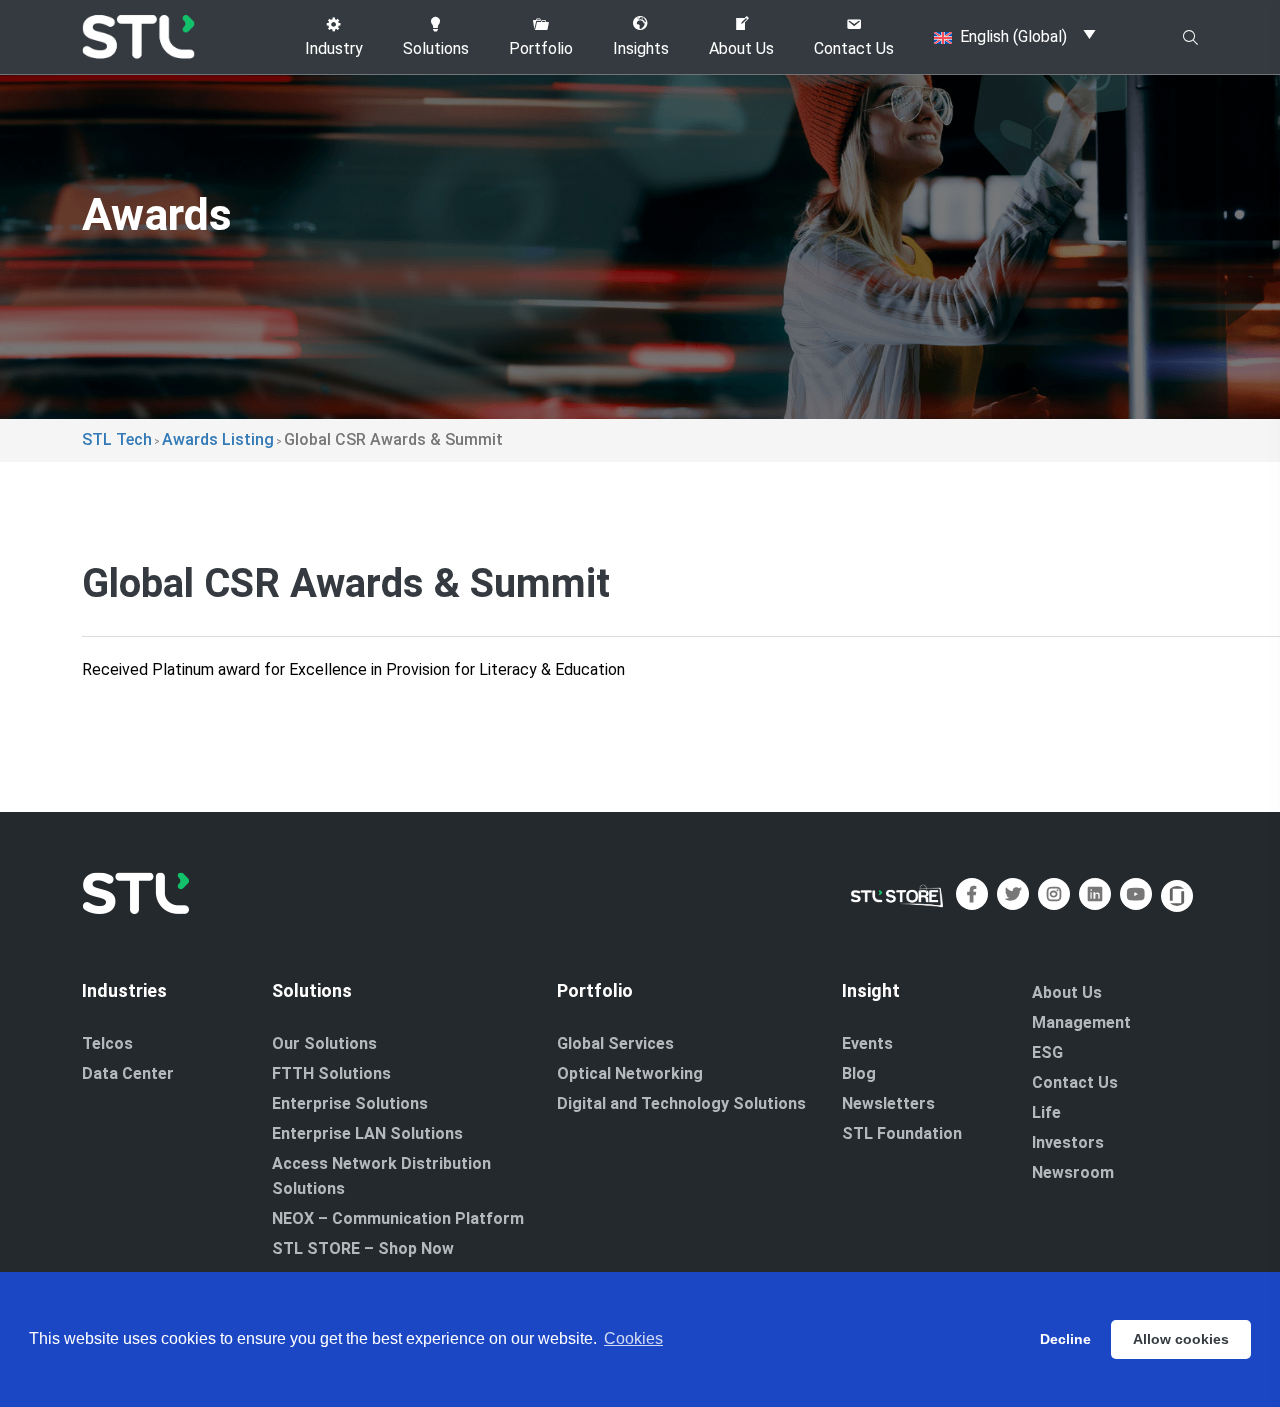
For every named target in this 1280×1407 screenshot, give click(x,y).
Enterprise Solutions (350, 1103)
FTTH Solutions (331, 1073)
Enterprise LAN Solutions (367, 1133)
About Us (1067, 992)
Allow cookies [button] (1181, 1339)
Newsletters (888, 1103)
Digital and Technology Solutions (681, 1103)
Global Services (615, 1043)
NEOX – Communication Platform (398, 1218)
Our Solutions (324, 1043)
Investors (1068, 1142)
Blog (859, 1073)
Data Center (128, 1073)
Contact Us (1075, 1082)
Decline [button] (1065, 1339)
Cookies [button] (633, 1338)
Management (1081, 1022)
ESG (1047, 1052)
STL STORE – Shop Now (363, 1248)
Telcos (107, 1043)
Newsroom (1073, 1172)
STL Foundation (902, 1133)
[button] (334, 37)
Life (1046, 1112)
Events (867, 1043)
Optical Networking (630, 1073)
